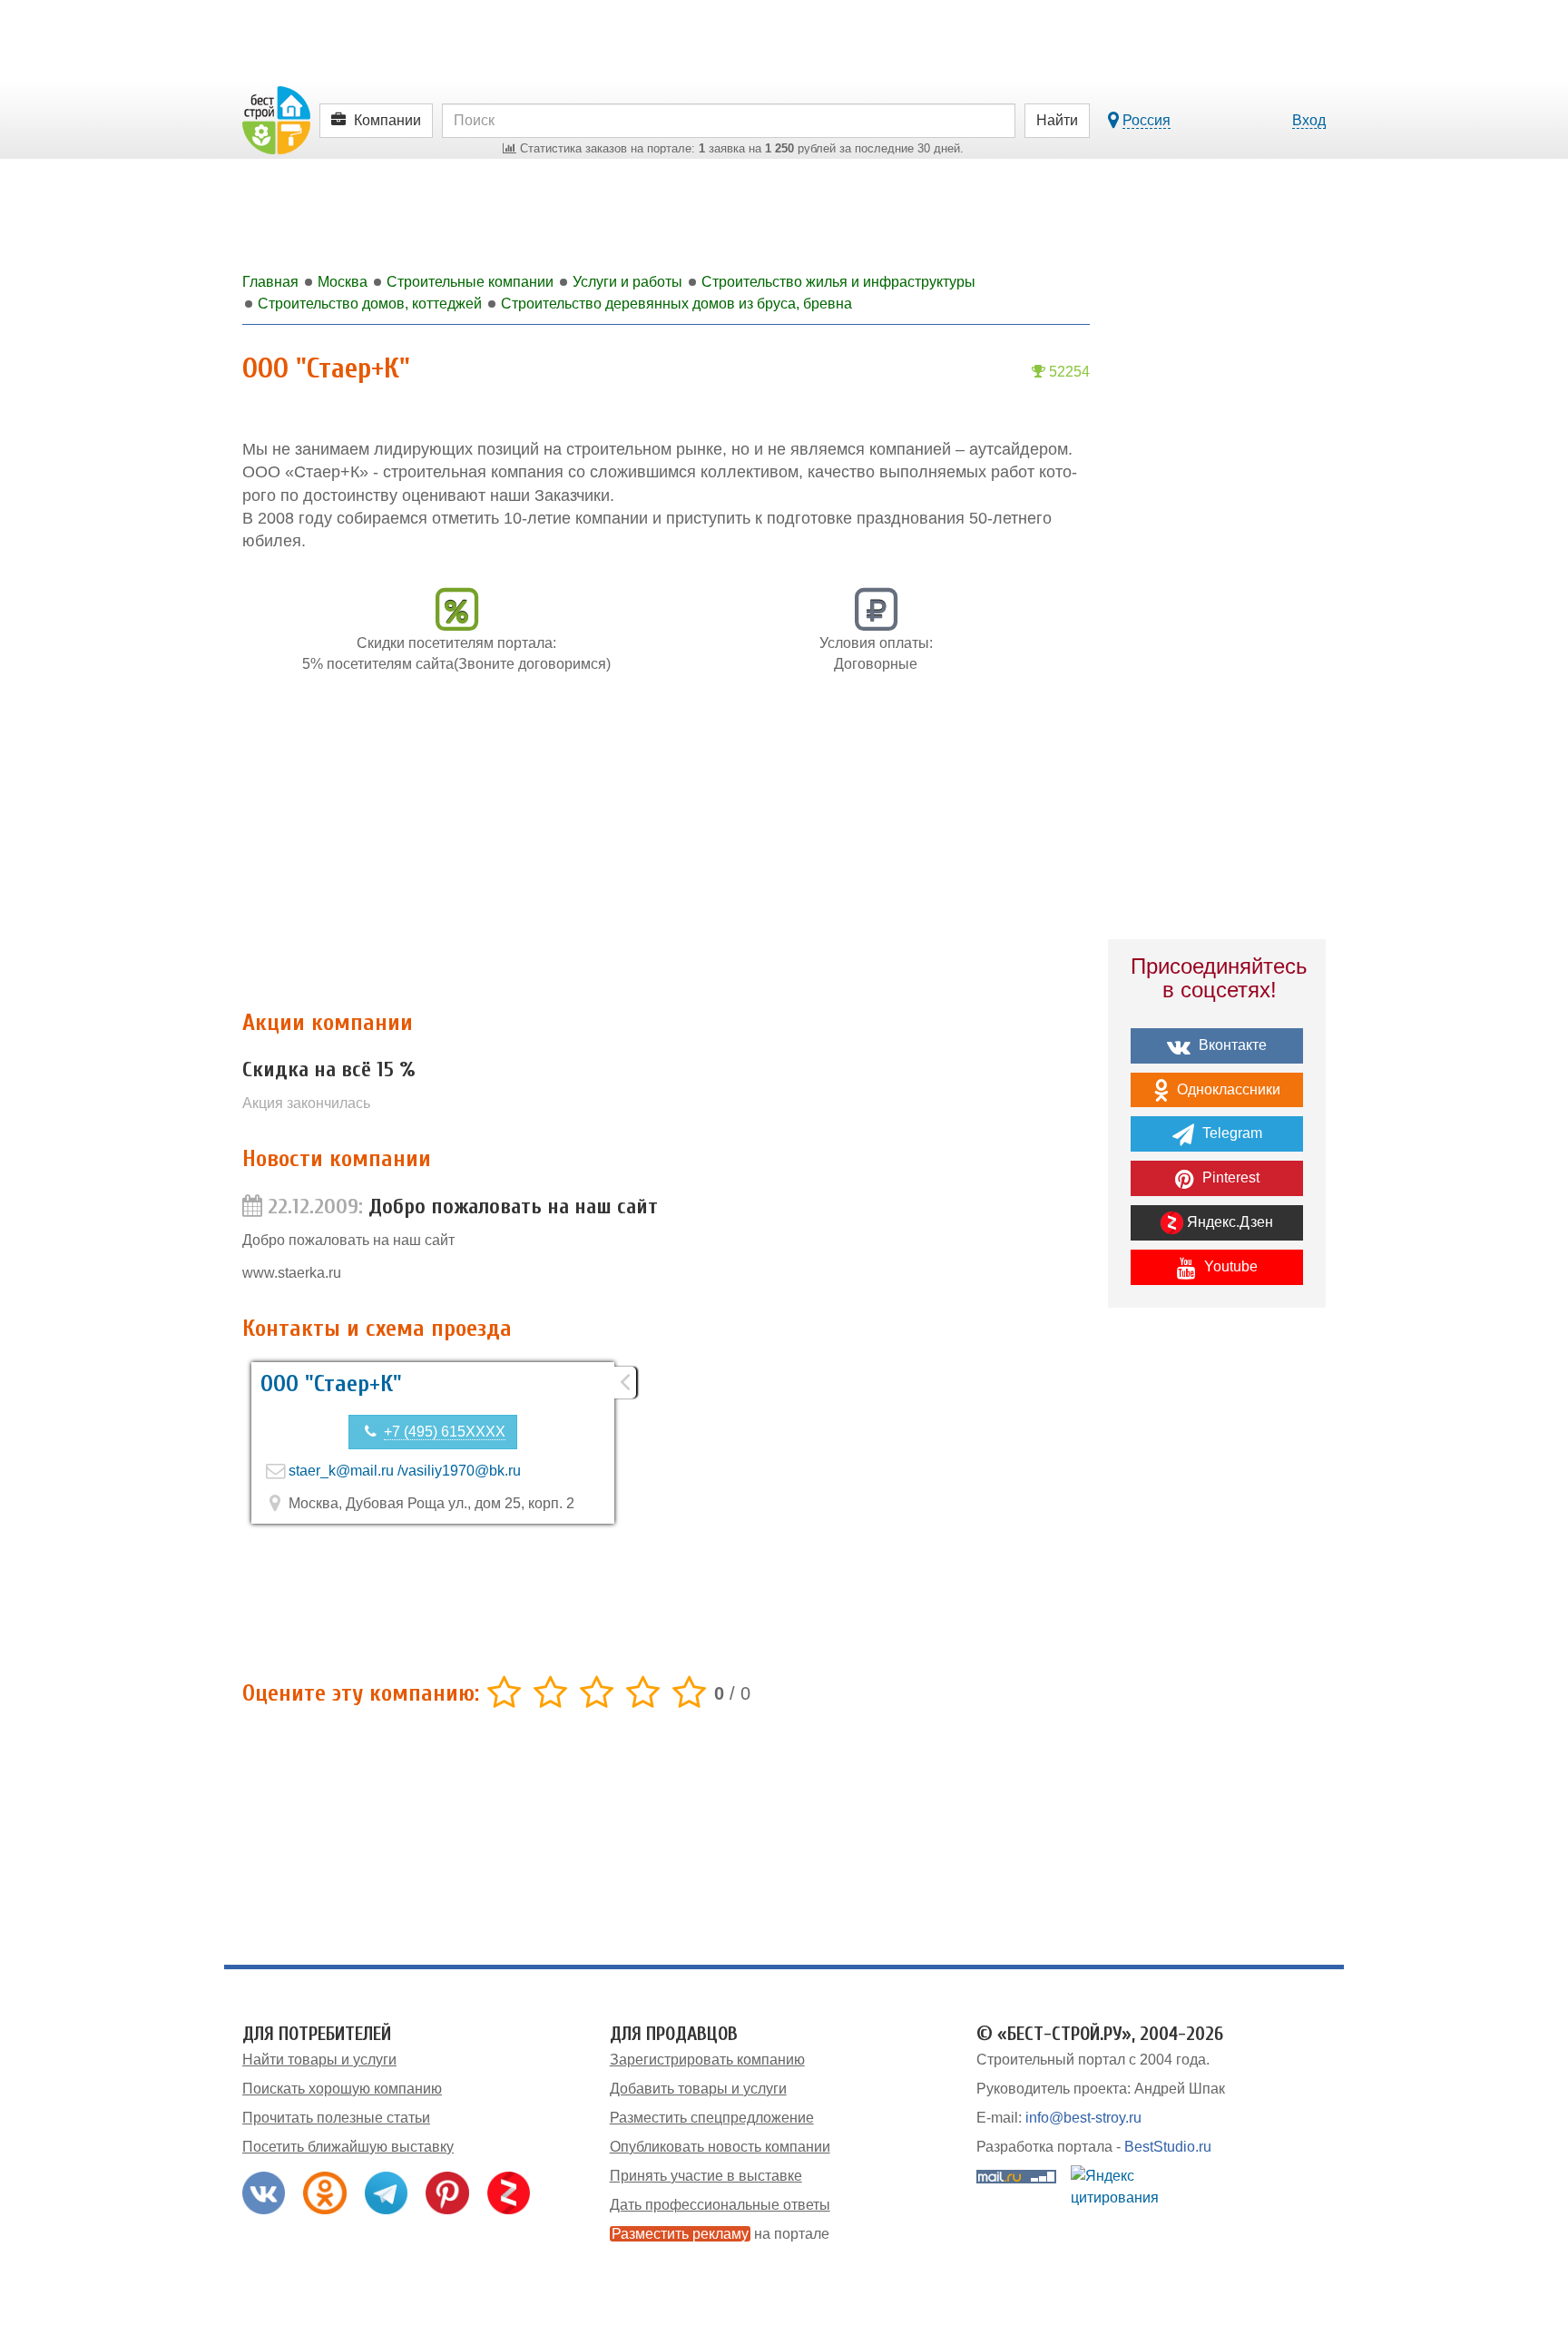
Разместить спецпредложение (712, 2118)
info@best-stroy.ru (1083, 2118)
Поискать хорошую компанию (342, 2089)
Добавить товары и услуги (698, 2089)
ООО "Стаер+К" (331, 1384)
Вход (1309, 120)
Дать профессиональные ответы (720, 2205)
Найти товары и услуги (319, 2060)
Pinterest (1229, 1177)
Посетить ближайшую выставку (348, 2147)
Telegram (1230, 1133)
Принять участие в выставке (706, 2176)
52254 (1068, 372)
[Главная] (276, 119)
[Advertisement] (666, 851)
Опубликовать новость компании (720, 2147)
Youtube (1229, 1266)
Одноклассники (1227, 1089)
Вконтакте (1231, 1045)
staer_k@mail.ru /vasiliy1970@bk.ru (405, 1471)
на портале (720, 2234)
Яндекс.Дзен (1228, 1222)
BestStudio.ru (1168, 2147)
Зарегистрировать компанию (707, 2060)
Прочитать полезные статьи (336, 2118)
